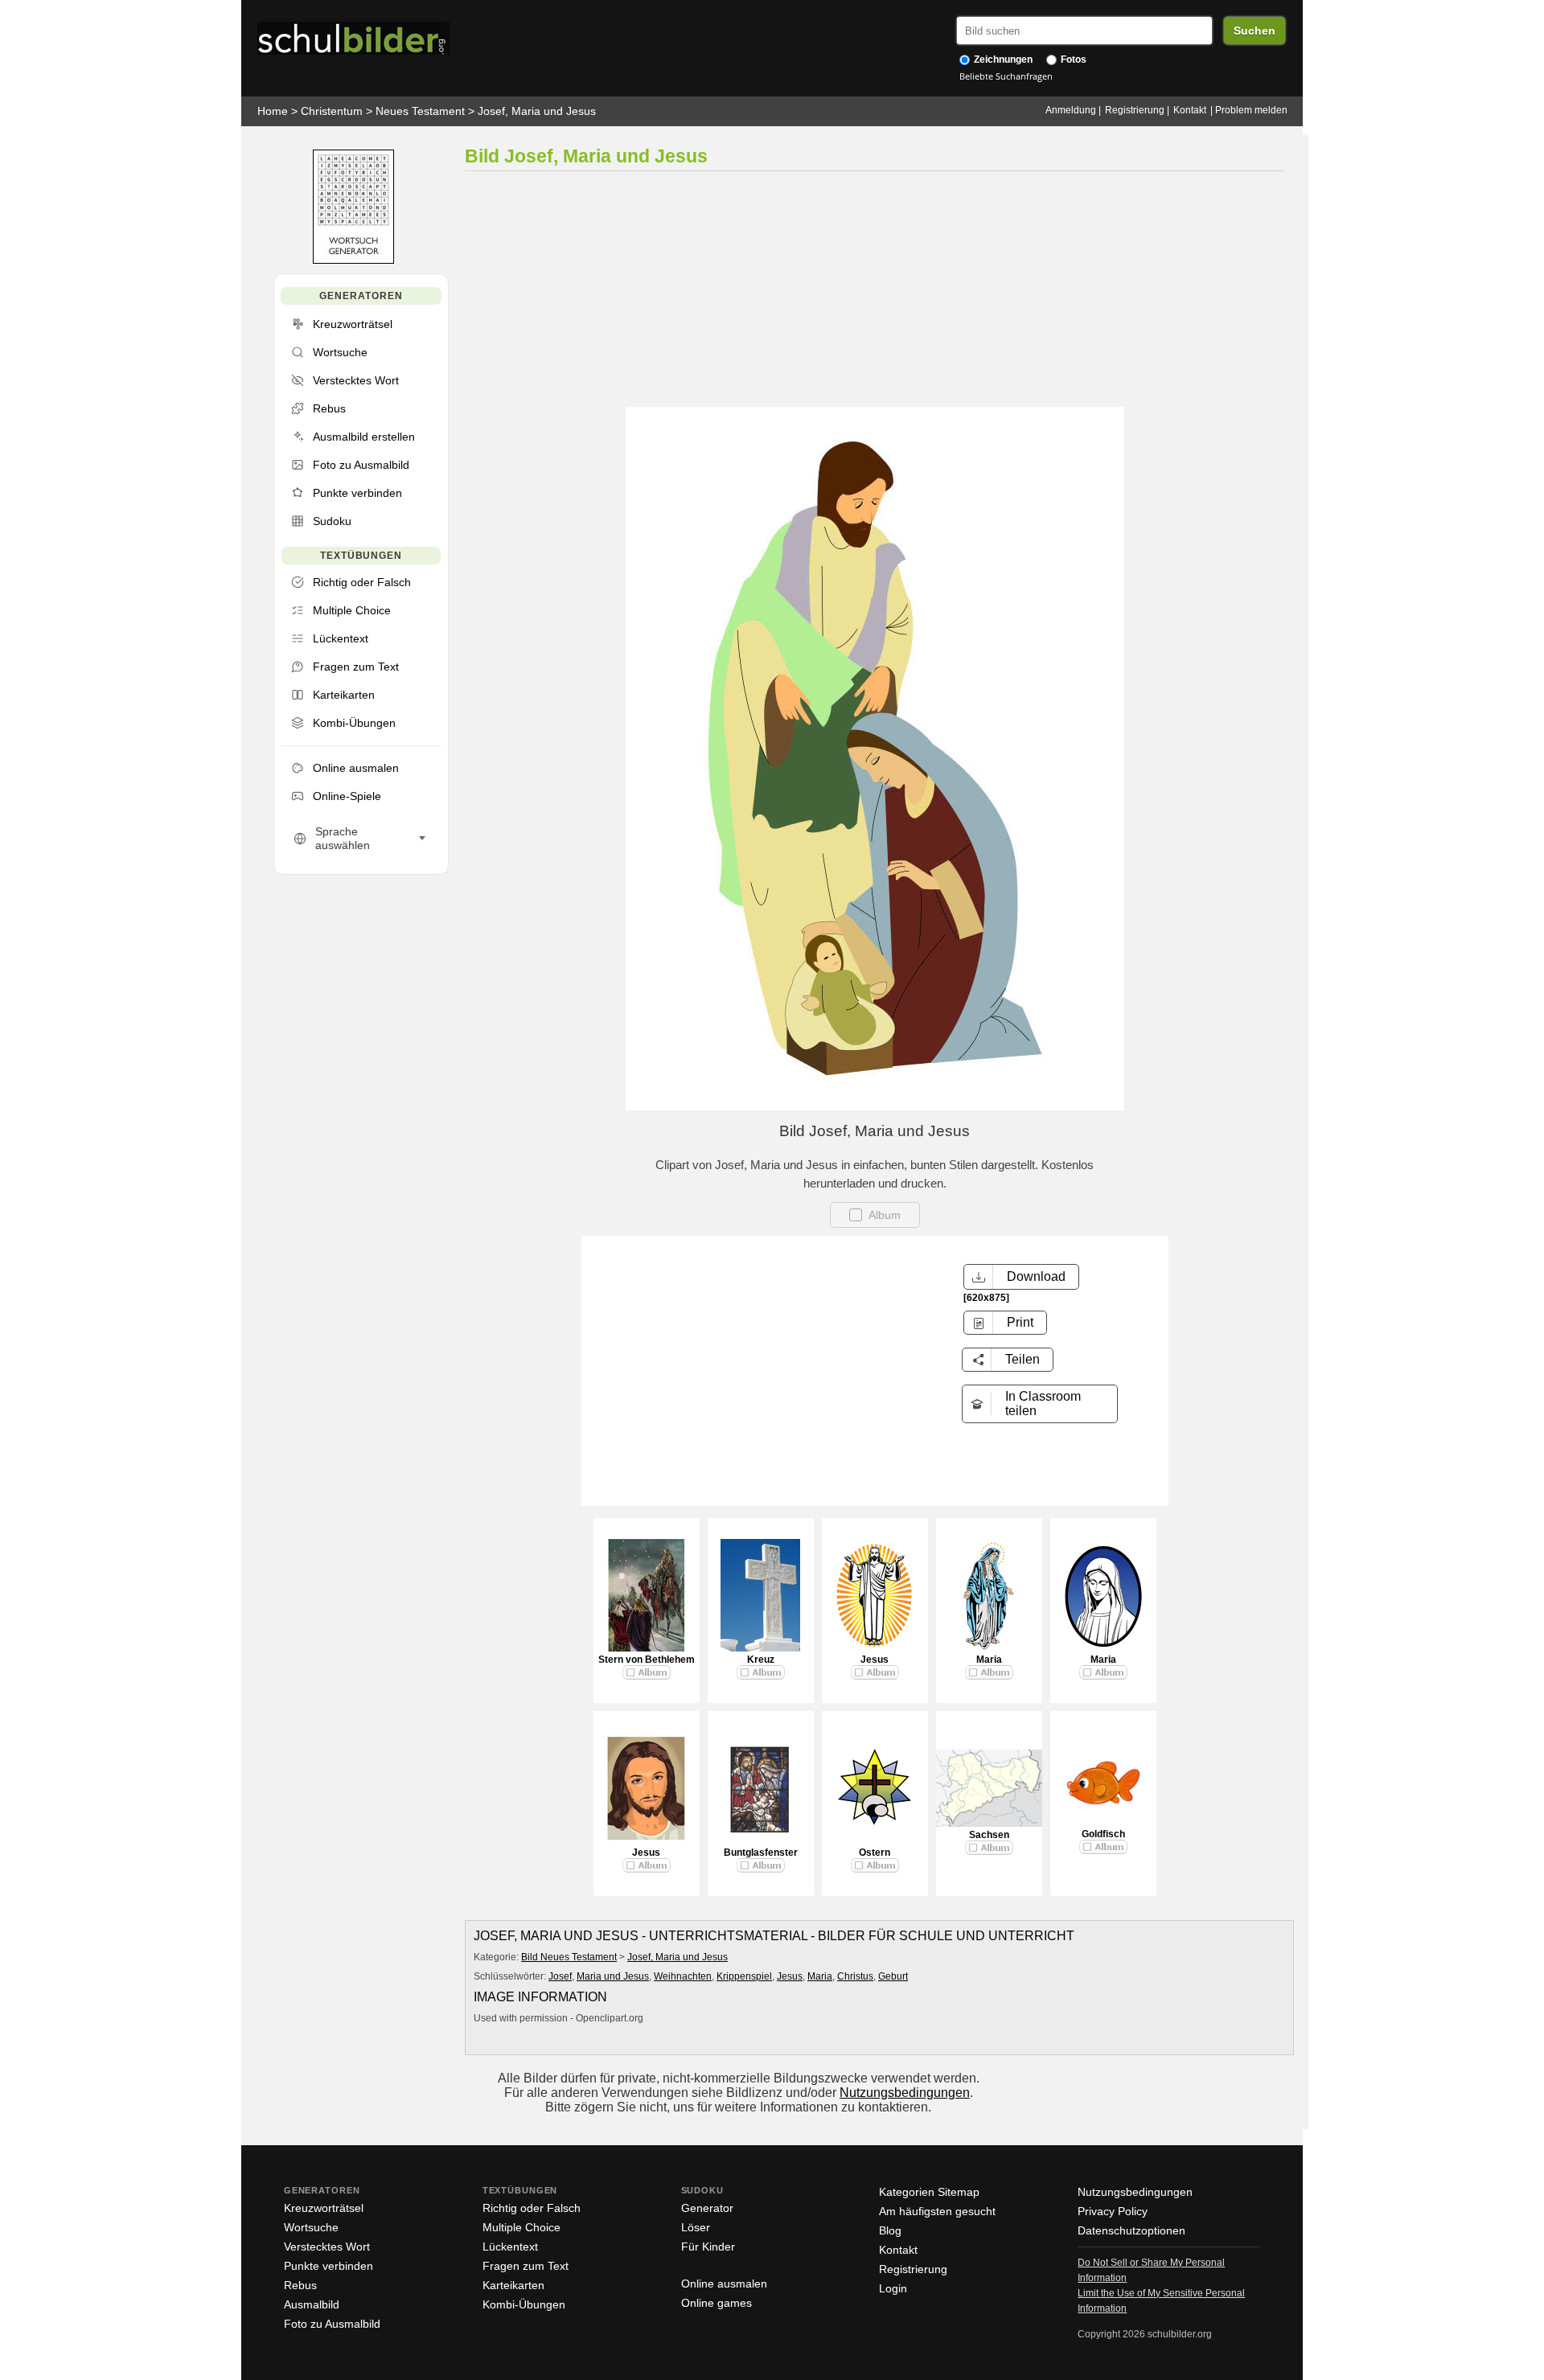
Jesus (875, 1660)
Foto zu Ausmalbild (332, 2324)
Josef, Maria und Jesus (537, 111)
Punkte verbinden (329, 2266)
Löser (696, 2227)
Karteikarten (513, 2285)
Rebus (300, 2285)
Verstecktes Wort (327, 2247)
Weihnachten (683, 1976)
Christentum (332, 111)
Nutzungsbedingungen (905, 2093)
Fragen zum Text (526, 2266)
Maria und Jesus (613, 1976)
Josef (560, 1976)
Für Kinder (708, 2247)
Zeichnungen (1002, 59)
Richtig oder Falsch (532, 2208)
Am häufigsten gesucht (937, 2211)
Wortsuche (311, 2227)
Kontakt (1190, 110)
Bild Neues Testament (569, 1957)
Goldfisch (1103, 1834)
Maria (989, 1660)
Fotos (1072, 59)
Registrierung (1135, 110)
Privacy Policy (1113, 2211)
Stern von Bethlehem (647, 1660)
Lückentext (510, 2247)
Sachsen (989, 1835)
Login (893, 2288)
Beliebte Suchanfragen (1006, 76)
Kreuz (761, 1660)
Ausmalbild (312, 2304)
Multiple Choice (522, 2227)
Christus (855, 1976)
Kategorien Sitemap (929, 2192)
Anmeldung (1071, 110)
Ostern (875, 1853)
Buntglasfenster (761, 1853)
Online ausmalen (724, 2284)
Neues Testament (420, 111)
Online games (717, 2303)
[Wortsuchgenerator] (353, 260)
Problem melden (1251, 110)
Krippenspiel (744, 1976)
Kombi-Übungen (524, 2304)
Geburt (893, 1976)
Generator (707, 2208)
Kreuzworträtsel (324, 2208)
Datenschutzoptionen (1131, 2230)
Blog (890, 2230)
